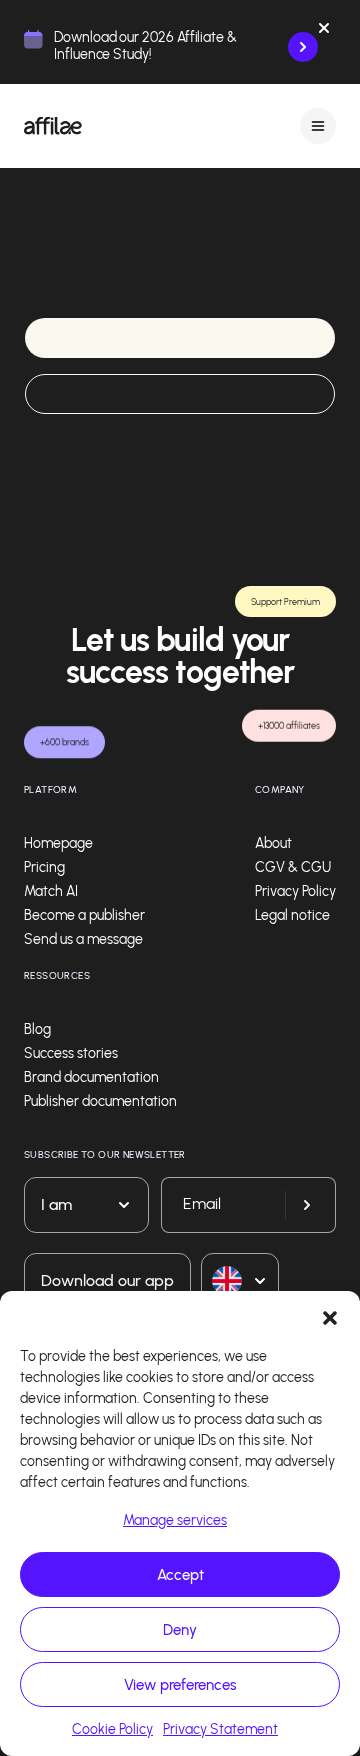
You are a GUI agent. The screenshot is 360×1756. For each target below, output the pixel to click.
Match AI (51, 891)
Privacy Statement (220, 1729)
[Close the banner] (324, 32)
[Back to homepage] (53, 126)
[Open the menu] (318, 125)
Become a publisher (84, 915)
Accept (180, 1575)
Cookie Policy (112, 1729)
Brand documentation (91, 1077)
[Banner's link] (303, 47)
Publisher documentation (100, 1101)
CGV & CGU (293, 867)
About (273, 843)
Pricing (44, 867)
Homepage (58, 843)
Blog (37, 1029)
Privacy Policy (295, 891)
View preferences (180, 1685)
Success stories (71, 1053)
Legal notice (292, 915)
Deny (180, 1630)
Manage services (175, 1520)
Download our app (107, 1280)
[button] (330, 1316)
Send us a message (83, 939)
